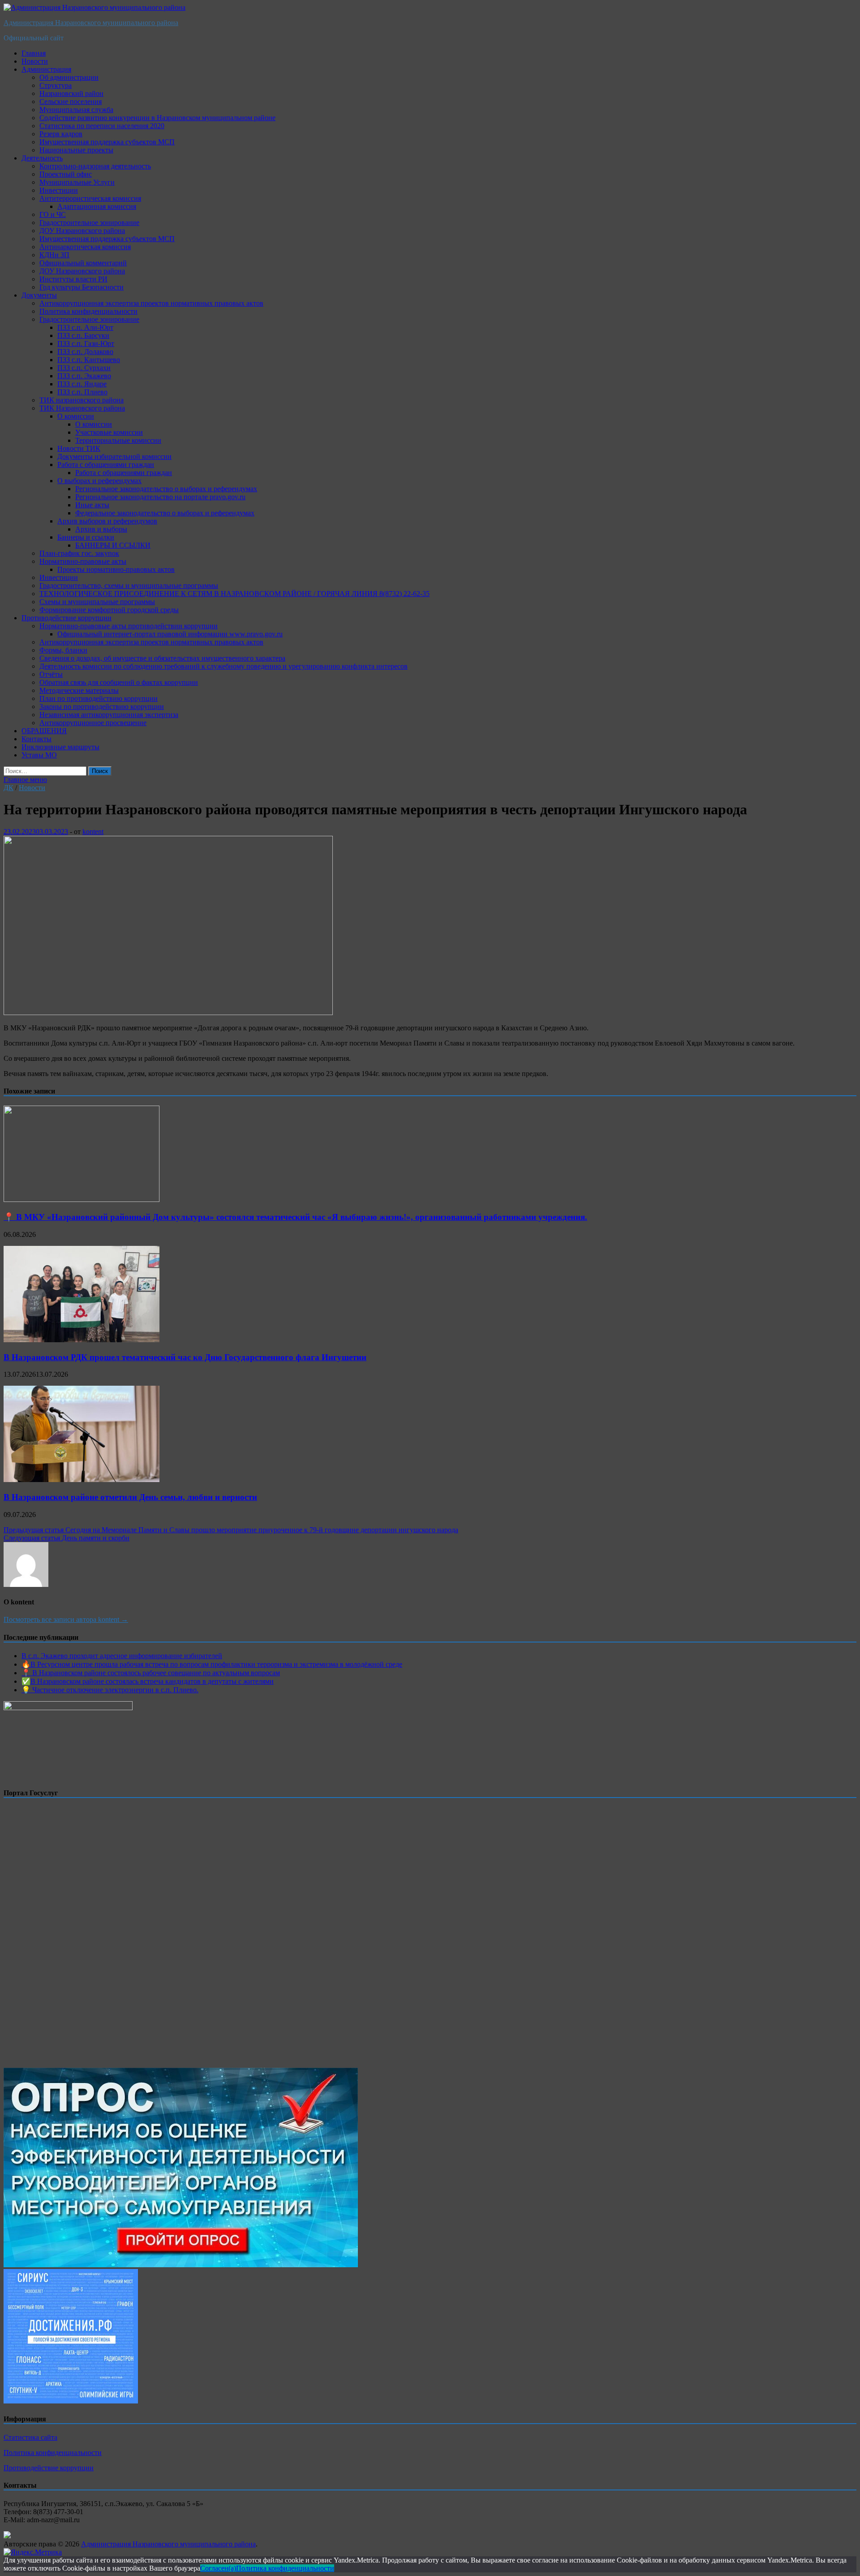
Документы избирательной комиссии (114, 456)
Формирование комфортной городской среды (109, 610)
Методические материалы (79, 690)
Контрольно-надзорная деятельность (95, 166)
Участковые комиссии (109, 432)
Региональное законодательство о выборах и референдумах (166, 489)
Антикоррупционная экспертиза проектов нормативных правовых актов (151, 303)
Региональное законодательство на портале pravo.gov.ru (160, 497)
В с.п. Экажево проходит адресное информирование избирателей (122, 1656)
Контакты (37, 739)
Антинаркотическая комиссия (85, 247)
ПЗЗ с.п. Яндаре (82, 384)
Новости (35, 61)
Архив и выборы (101, 529)
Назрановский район (71, 93)
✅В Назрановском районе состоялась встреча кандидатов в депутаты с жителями (148, 1681)
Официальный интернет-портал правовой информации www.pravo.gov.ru (170, 634)
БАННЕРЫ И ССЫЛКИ (113, 545)
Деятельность (42, 158)
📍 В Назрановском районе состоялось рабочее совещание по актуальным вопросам (151, 1673)
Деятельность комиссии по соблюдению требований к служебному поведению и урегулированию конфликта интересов (224, 666)
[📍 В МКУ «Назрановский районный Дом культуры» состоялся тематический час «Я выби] (82, 1199)
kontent (93, 832)
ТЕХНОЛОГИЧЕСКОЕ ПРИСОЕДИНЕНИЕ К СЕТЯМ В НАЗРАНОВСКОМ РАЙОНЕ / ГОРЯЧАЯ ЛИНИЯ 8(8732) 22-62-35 (234, 594)
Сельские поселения (71, 102)
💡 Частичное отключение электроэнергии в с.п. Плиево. (110, 1690)
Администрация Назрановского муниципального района (91, 23)
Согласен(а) (218, 2568)
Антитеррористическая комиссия (90, 198)
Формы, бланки (63, 650)
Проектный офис (66, 174)
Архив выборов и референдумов (107, 521)
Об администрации (69, 77)
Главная (34, 53)
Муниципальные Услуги (77, 182)
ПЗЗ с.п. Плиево (82, 392)
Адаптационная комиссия (97, 206)
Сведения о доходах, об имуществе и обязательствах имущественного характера (162, 658)
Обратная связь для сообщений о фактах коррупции (119, 682)
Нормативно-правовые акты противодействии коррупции (129, 626)
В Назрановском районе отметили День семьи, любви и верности (130, 1497)
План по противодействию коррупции (99, 698)
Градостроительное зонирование (89, 223)
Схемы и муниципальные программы (97, 602)
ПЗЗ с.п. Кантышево (89, 360)
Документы (39, 295)
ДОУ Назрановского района (82, 231)
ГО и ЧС (53, 214)
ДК (9, 788)
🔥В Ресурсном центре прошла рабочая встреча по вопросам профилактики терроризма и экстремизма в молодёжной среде (212, 1664)
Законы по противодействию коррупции (102, 707)
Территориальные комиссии (118, 440)
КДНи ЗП (54, 255)
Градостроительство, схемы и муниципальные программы (129, 586)
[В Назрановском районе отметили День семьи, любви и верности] (82, 1480)
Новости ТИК (79, 448)
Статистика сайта (30, 2437)
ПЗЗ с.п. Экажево (84, 376)
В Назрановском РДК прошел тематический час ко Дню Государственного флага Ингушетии (185, 1357)
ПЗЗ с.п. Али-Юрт (85, 327)
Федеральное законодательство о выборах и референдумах (165, 513)
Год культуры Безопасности (82, 287)
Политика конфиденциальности (88, 311)
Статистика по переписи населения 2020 (102, 126)
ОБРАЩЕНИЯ (44, 731)
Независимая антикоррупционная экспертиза (109, 715)
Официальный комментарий (83, 263)
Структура (56, 85)
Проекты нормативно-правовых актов (116, 569)
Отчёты (51, 674)
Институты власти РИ (73, 279)
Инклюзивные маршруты (60, 747)
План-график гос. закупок (79, 553)
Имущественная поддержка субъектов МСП (107, 142)
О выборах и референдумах (99, 481)
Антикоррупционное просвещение (93, 723)
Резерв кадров (61, 134)
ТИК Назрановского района (82, 408)
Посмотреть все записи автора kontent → (66, 1619)
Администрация (46, 69)
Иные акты (92, 505)
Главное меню (25, 780)
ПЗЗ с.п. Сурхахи (84, 368)
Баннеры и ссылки (86, 537)
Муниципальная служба (76, 110)
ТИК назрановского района (82, 400)
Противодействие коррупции (67, 618)
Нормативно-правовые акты (83, 561)
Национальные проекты (76, 150)
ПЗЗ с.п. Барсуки (83, 335)
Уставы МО (39, 755)
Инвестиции (59, 190)
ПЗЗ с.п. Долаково (85, 352)
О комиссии (76, 416)
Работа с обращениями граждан (106, 465)
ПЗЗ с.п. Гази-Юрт (86, 344)
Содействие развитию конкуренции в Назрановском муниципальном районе (157, 118)
